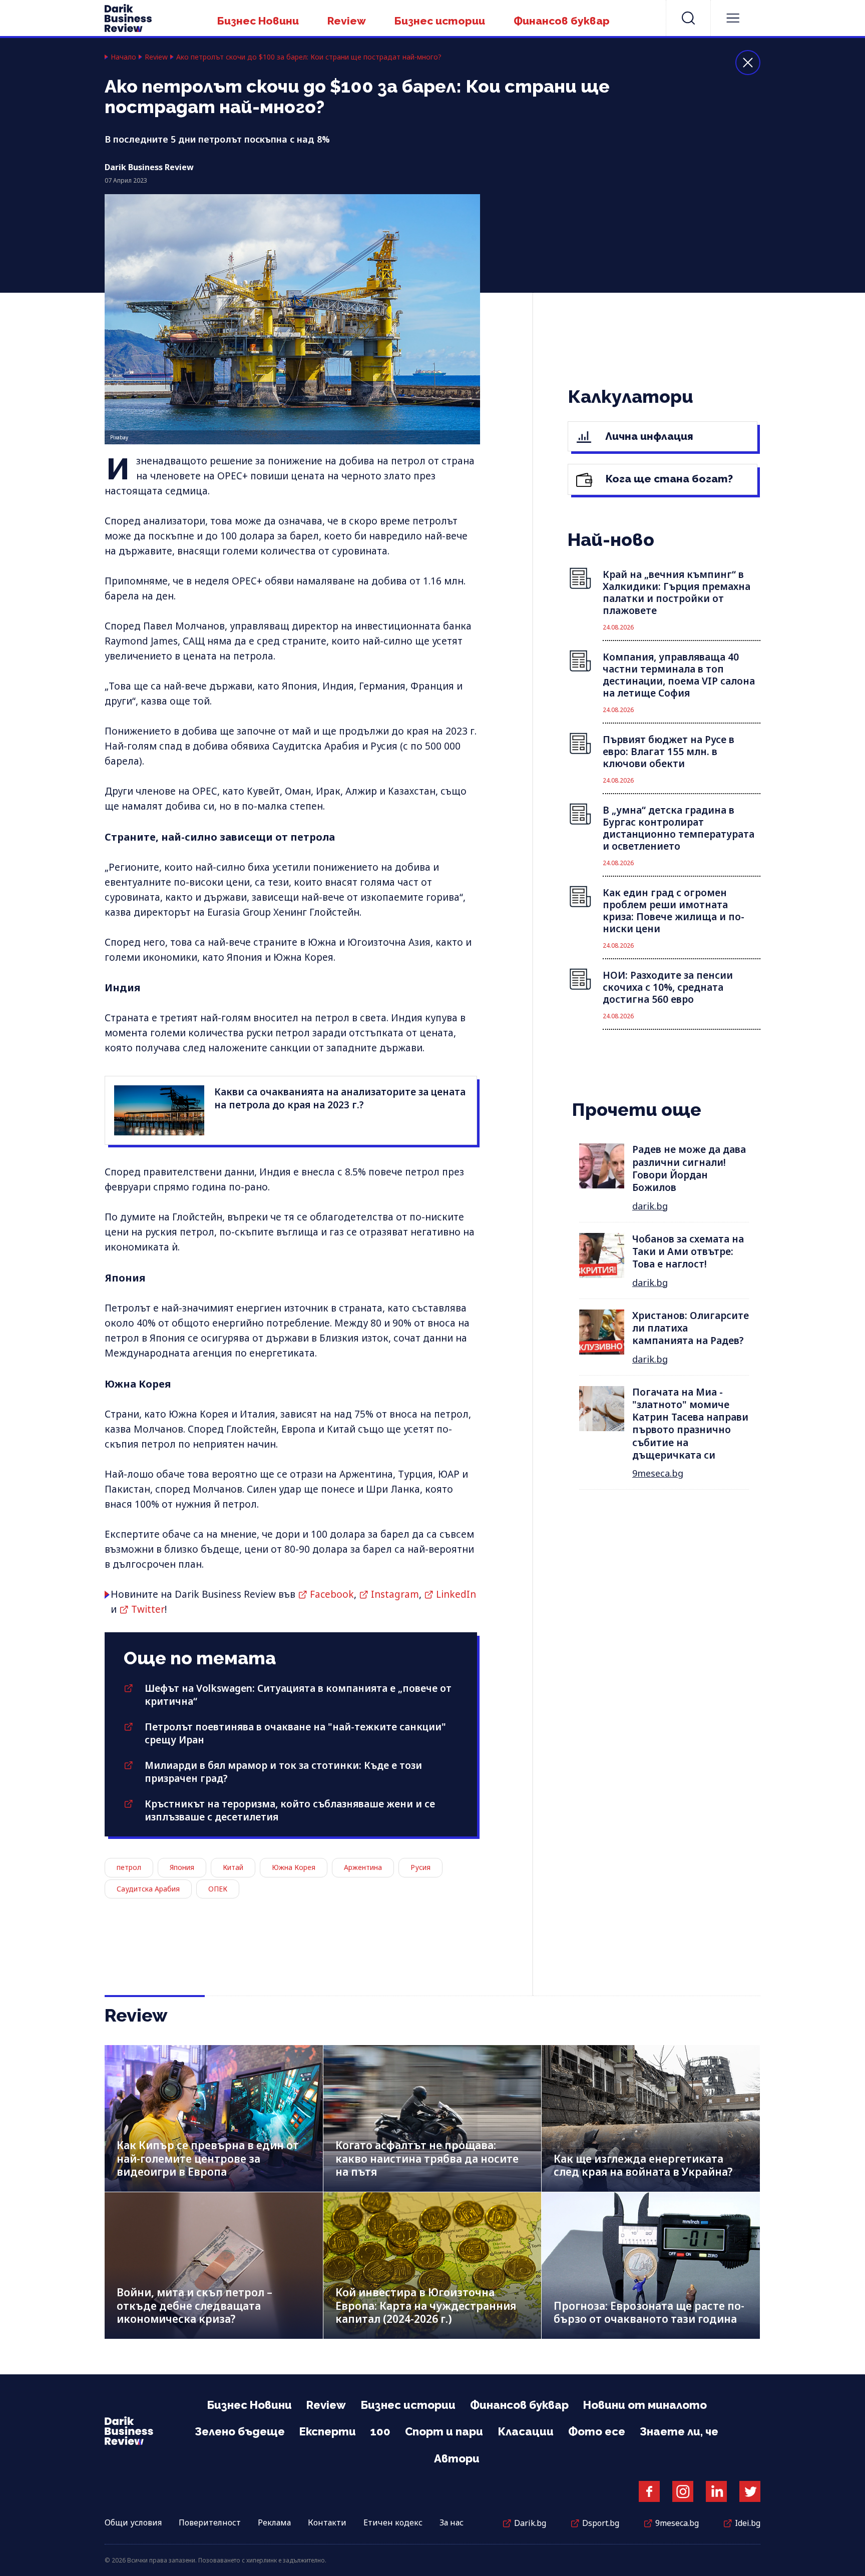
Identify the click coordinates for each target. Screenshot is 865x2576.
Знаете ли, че (679, 2431)
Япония (182, 1867)
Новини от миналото (645, 2405)
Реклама (274, 2522)
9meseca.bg (658, 1473)
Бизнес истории (440, 21)
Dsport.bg (601, 2523)
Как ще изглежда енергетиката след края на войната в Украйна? (643, 2165)
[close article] (748, 63)
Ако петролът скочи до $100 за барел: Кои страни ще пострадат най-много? (309, 57)
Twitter (148, 1609)
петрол (129, 1867)
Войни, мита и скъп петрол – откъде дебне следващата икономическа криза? (194, 2306)
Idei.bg (748, 2523)
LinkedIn (456, 1594)
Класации (526, 2431)
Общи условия (133, 2522)
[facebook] (649, 2491)
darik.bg (650, 1206)
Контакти (327, 2522)
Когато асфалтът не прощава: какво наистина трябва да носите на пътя (427, 2158)
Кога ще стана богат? (668, 479)
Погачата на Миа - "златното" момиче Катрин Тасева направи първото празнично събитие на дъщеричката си (690, 1424)
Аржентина (363, 1867)
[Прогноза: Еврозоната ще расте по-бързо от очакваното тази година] (651, 2266)
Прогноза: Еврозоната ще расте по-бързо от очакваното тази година (649, 2313)
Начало (123, 57)
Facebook (332, 1594)
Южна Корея (294, 1867)
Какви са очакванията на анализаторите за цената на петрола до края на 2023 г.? (340, 1098)
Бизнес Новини (258, 21)
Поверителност (210, 2522)
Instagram (395, 1594)
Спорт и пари (444, 2431)
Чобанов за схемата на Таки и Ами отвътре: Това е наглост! (688, 1252)
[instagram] (683, 2491)
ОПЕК (218, 1889)
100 (380, 2431)
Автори (457, 2458)
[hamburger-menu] (733, 18)
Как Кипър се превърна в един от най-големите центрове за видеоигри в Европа (208, 2158)
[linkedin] (716, 2491)
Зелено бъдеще (240, 2431)
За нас (452, 2522)
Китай (233, 1867)
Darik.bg (530, 2523)
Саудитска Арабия (148, 1889)
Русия (420, 1867)
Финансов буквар (562, 21)
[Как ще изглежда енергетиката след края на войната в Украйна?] (651, 2118)
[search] (688, 18)
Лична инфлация (648, 436)
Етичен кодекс (393, 2522)
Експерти (328, 2431)
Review (347, 21)
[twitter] (750, 2491)
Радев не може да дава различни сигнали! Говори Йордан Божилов (689, 1168)
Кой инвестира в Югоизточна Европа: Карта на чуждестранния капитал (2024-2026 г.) (426, 2306)
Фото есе (597, 2431)
